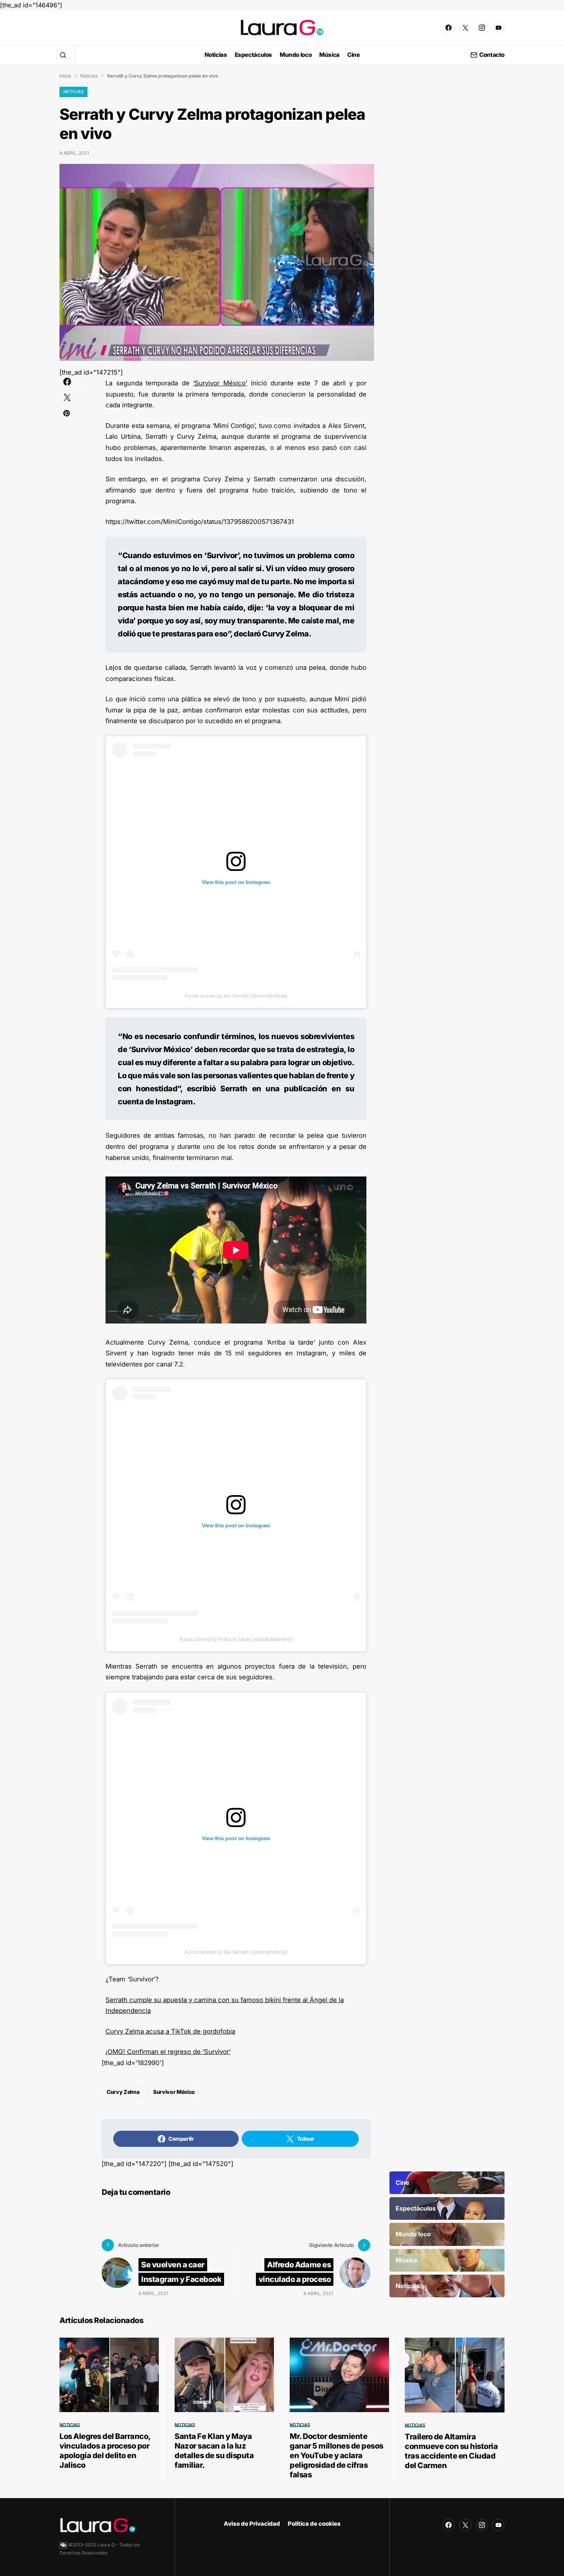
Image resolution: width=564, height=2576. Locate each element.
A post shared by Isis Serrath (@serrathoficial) (236, 996)
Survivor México (174, 2092)
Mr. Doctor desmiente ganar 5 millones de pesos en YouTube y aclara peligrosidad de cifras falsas (336, 2455)
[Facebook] (449, 28)
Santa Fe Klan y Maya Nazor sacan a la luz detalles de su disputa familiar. (214, 2451)
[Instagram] (482, 28)
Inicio (65, 76)
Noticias (89, 76)
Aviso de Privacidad (252, 2524)
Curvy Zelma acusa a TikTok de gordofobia (170, 2031)
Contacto (492, 55)
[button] (63, 55)
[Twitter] (465, 28)
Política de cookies (314, 2524)
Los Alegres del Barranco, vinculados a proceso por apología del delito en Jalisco (105, 2451)
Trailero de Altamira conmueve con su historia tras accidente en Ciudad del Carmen (451, 2451)
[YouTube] (498, 28)
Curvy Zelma (123, 2092)
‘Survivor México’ (220, 383)
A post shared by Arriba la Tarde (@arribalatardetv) (236, 1639)
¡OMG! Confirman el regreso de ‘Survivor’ (168, 2052)
